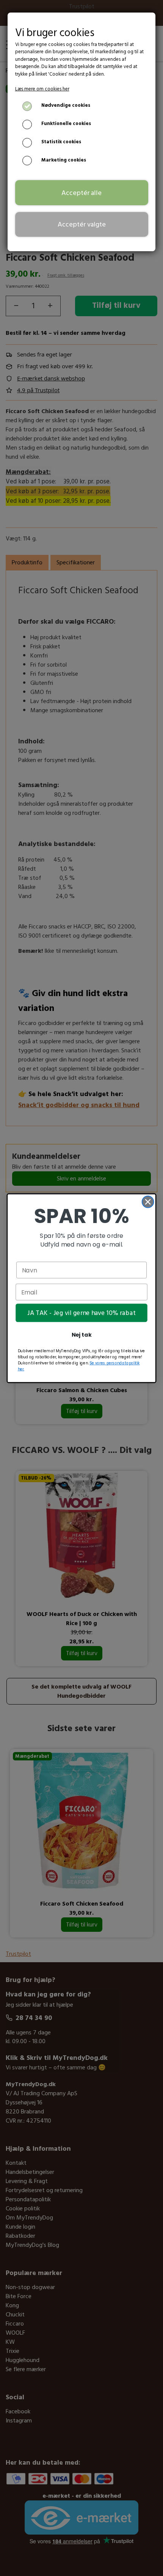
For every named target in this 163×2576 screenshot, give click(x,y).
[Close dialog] (148, 1202)
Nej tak (82, 1335)
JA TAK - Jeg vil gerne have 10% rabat (81, 1313)
